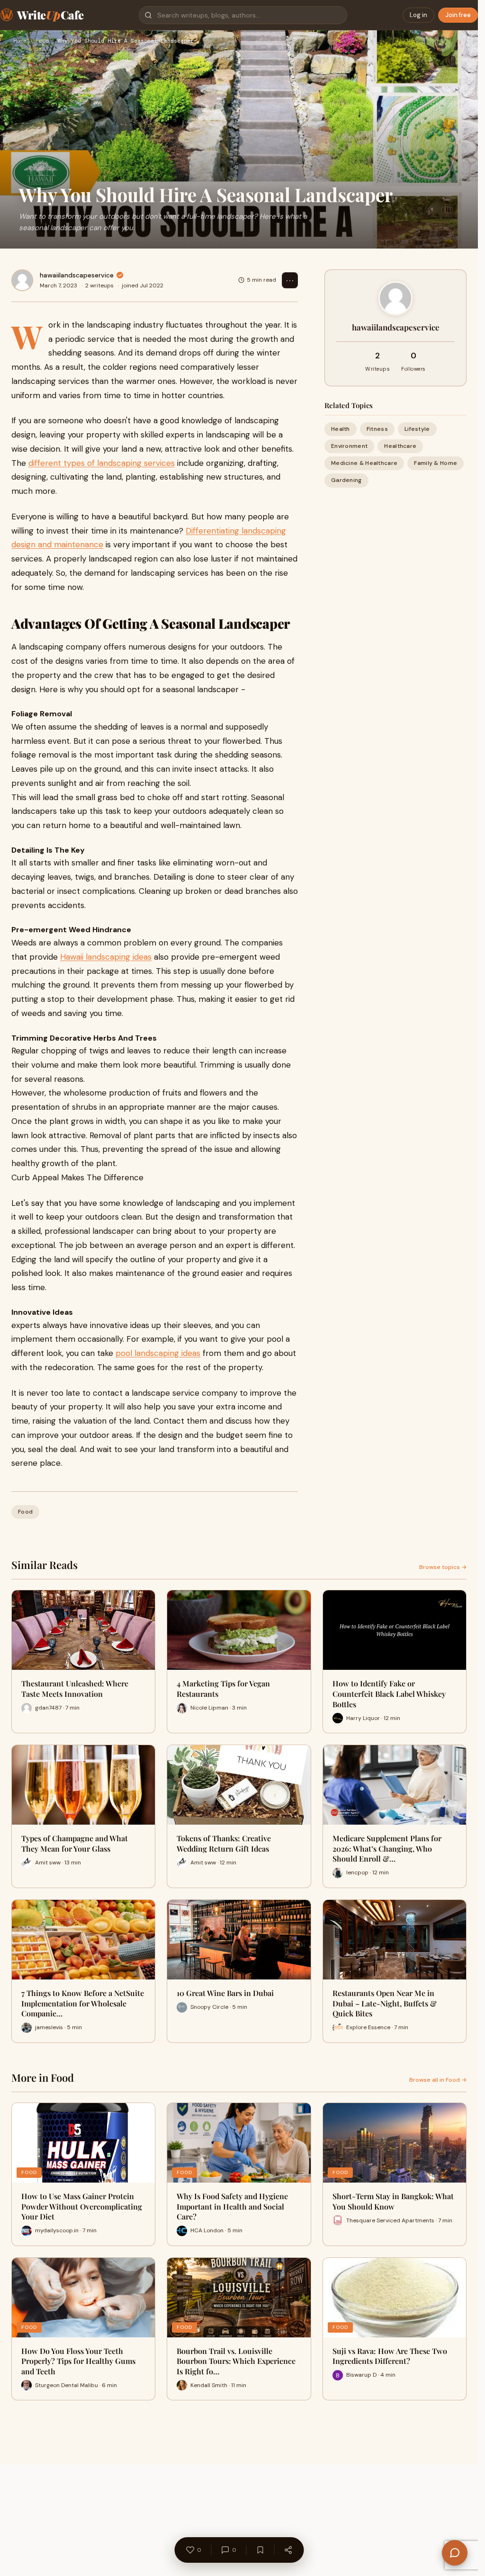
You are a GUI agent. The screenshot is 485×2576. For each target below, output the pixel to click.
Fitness (377, 429)
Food (42, 41)
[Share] (288, 2550)
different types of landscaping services (102, 463)
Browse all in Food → (438, 2080)
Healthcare (400, 446)
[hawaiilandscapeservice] (22, 280)
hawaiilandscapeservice (77, 275)
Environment (349, 446)
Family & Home (436, 463)
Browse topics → (443, 1567)
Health (341, 429)
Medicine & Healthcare (364, 463)
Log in (418, 15)
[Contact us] (455, 2553)
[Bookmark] (260, 2550)
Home (20, 41)
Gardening (346, 480)
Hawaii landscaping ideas (106, 957)
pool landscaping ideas (158, 1353)
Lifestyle (417, 429)
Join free (458, 15)
